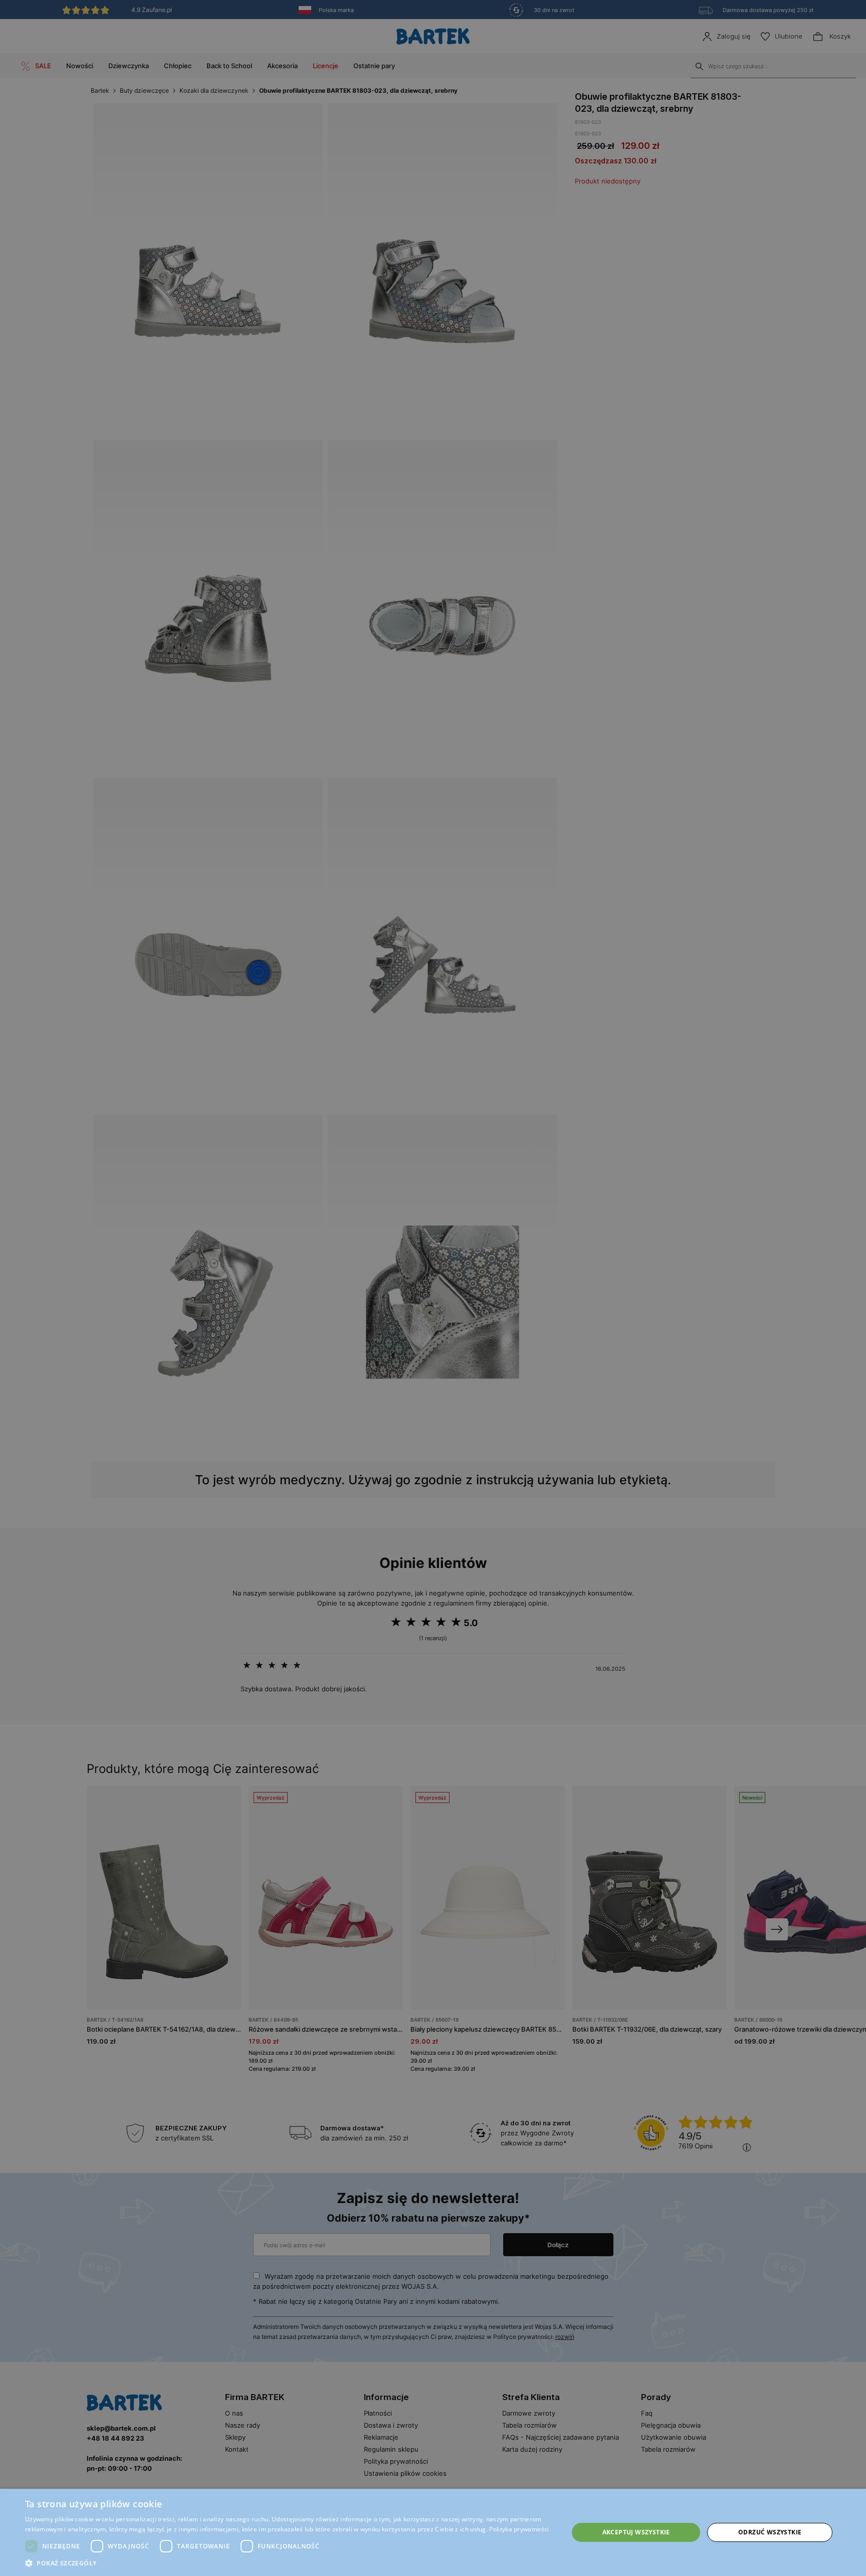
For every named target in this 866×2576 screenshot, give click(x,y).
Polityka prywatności (519, 2529)
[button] (289, 2563)
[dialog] (433, 1288)
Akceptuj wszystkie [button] (636, 2532)
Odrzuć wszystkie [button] (770, 2532)
